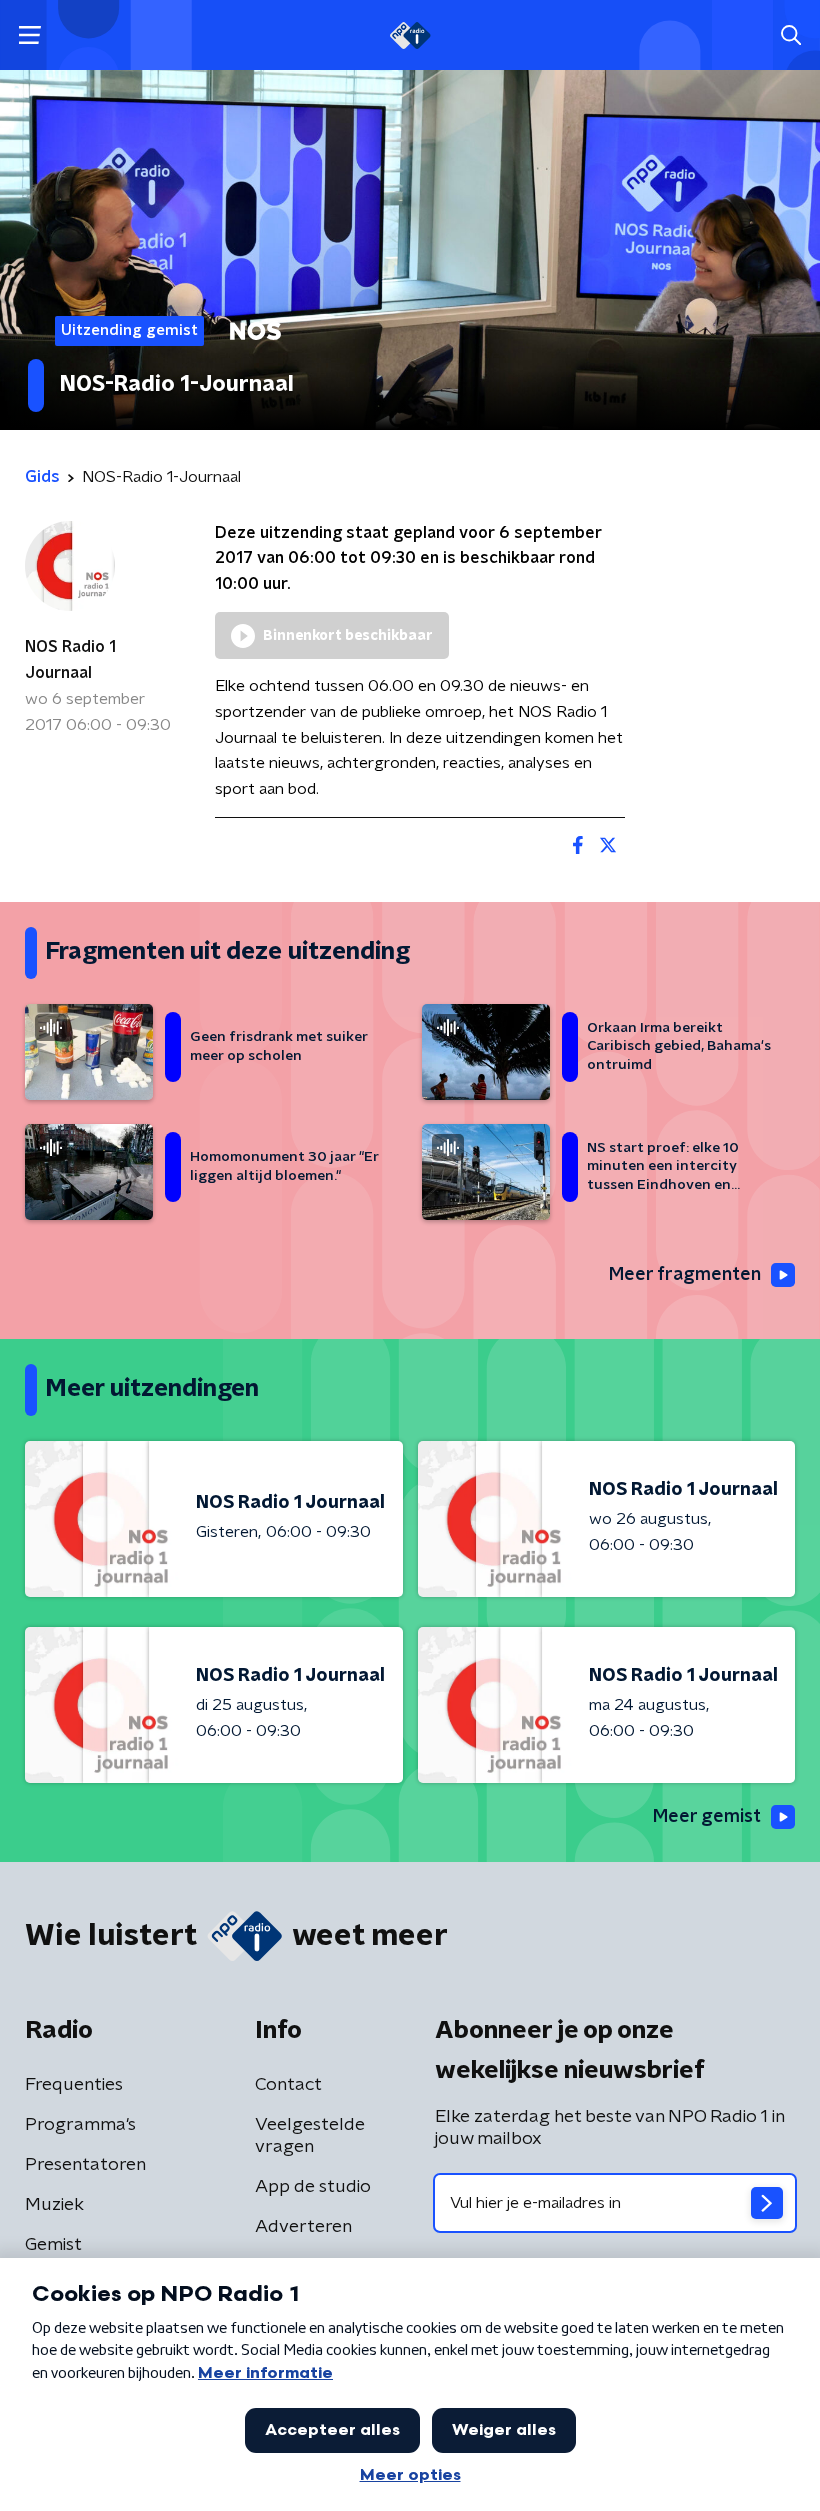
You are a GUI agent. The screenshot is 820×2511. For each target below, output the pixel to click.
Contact (288, 2085)
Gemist (53, 2245)
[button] (29, 35)
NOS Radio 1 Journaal (70, 660)
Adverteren (303, 2227)
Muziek (54, 2205)
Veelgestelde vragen (310, 2136)
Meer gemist (707, 1817)
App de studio (313, 2187)
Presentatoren (85, 2165)
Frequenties (74, 2085)
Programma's (80, 2125)
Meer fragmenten (685, 1275)
